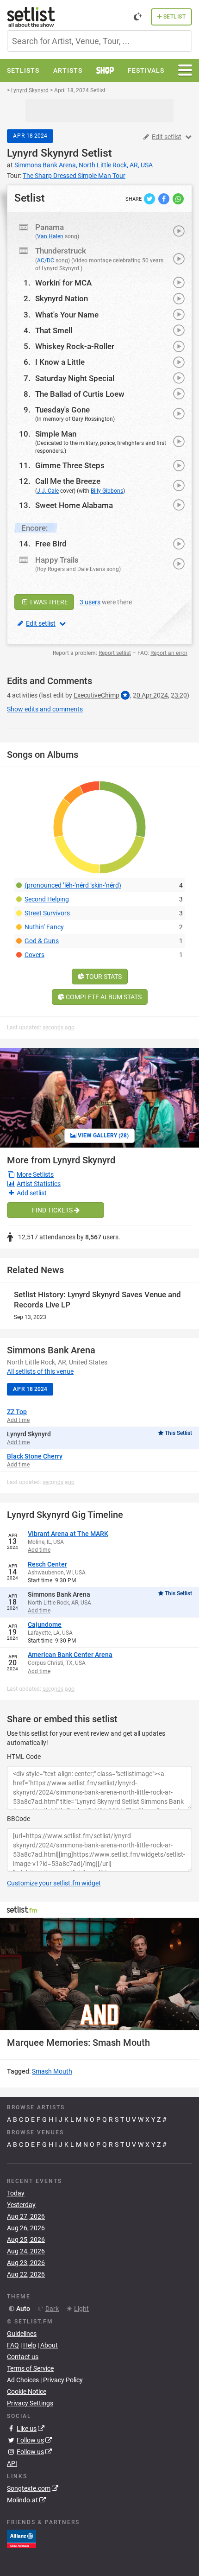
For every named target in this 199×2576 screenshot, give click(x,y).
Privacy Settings (30, 2403)
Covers (34, 955)
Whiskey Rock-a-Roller (75, 346)
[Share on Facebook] (165, 198)
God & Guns (42, 941)
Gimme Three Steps (70, 465)
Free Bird (51, 544)
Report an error (169, 653)
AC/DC (46, 260)
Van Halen (50, 236)
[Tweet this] (150, 198)
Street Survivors (47, 913)
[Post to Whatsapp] (178, 198)
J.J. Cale (48, 491)
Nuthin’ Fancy (44, 927)
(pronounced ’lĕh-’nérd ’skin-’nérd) (73, 885)
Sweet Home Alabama (74, 505)
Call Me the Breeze (68, 481)
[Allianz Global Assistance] (22, 2538)
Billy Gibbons (107, 491)
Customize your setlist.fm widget (54, 1883)
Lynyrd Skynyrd (43, 153)
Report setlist (115, 653)
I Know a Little (60, 362)
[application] (99, 1974)
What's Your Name (67, 315)
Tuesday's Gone (62, 410)
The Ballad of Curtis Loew (80, 394)
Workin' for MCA (63, 283)
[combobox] (99, 41)
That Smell (54, 330)
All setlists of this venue (40, 1371)
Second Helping (47, 899)
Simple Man (56, 434)
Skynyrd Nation (62, 298)
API (12, 2463)
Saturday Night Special (75, 378)
